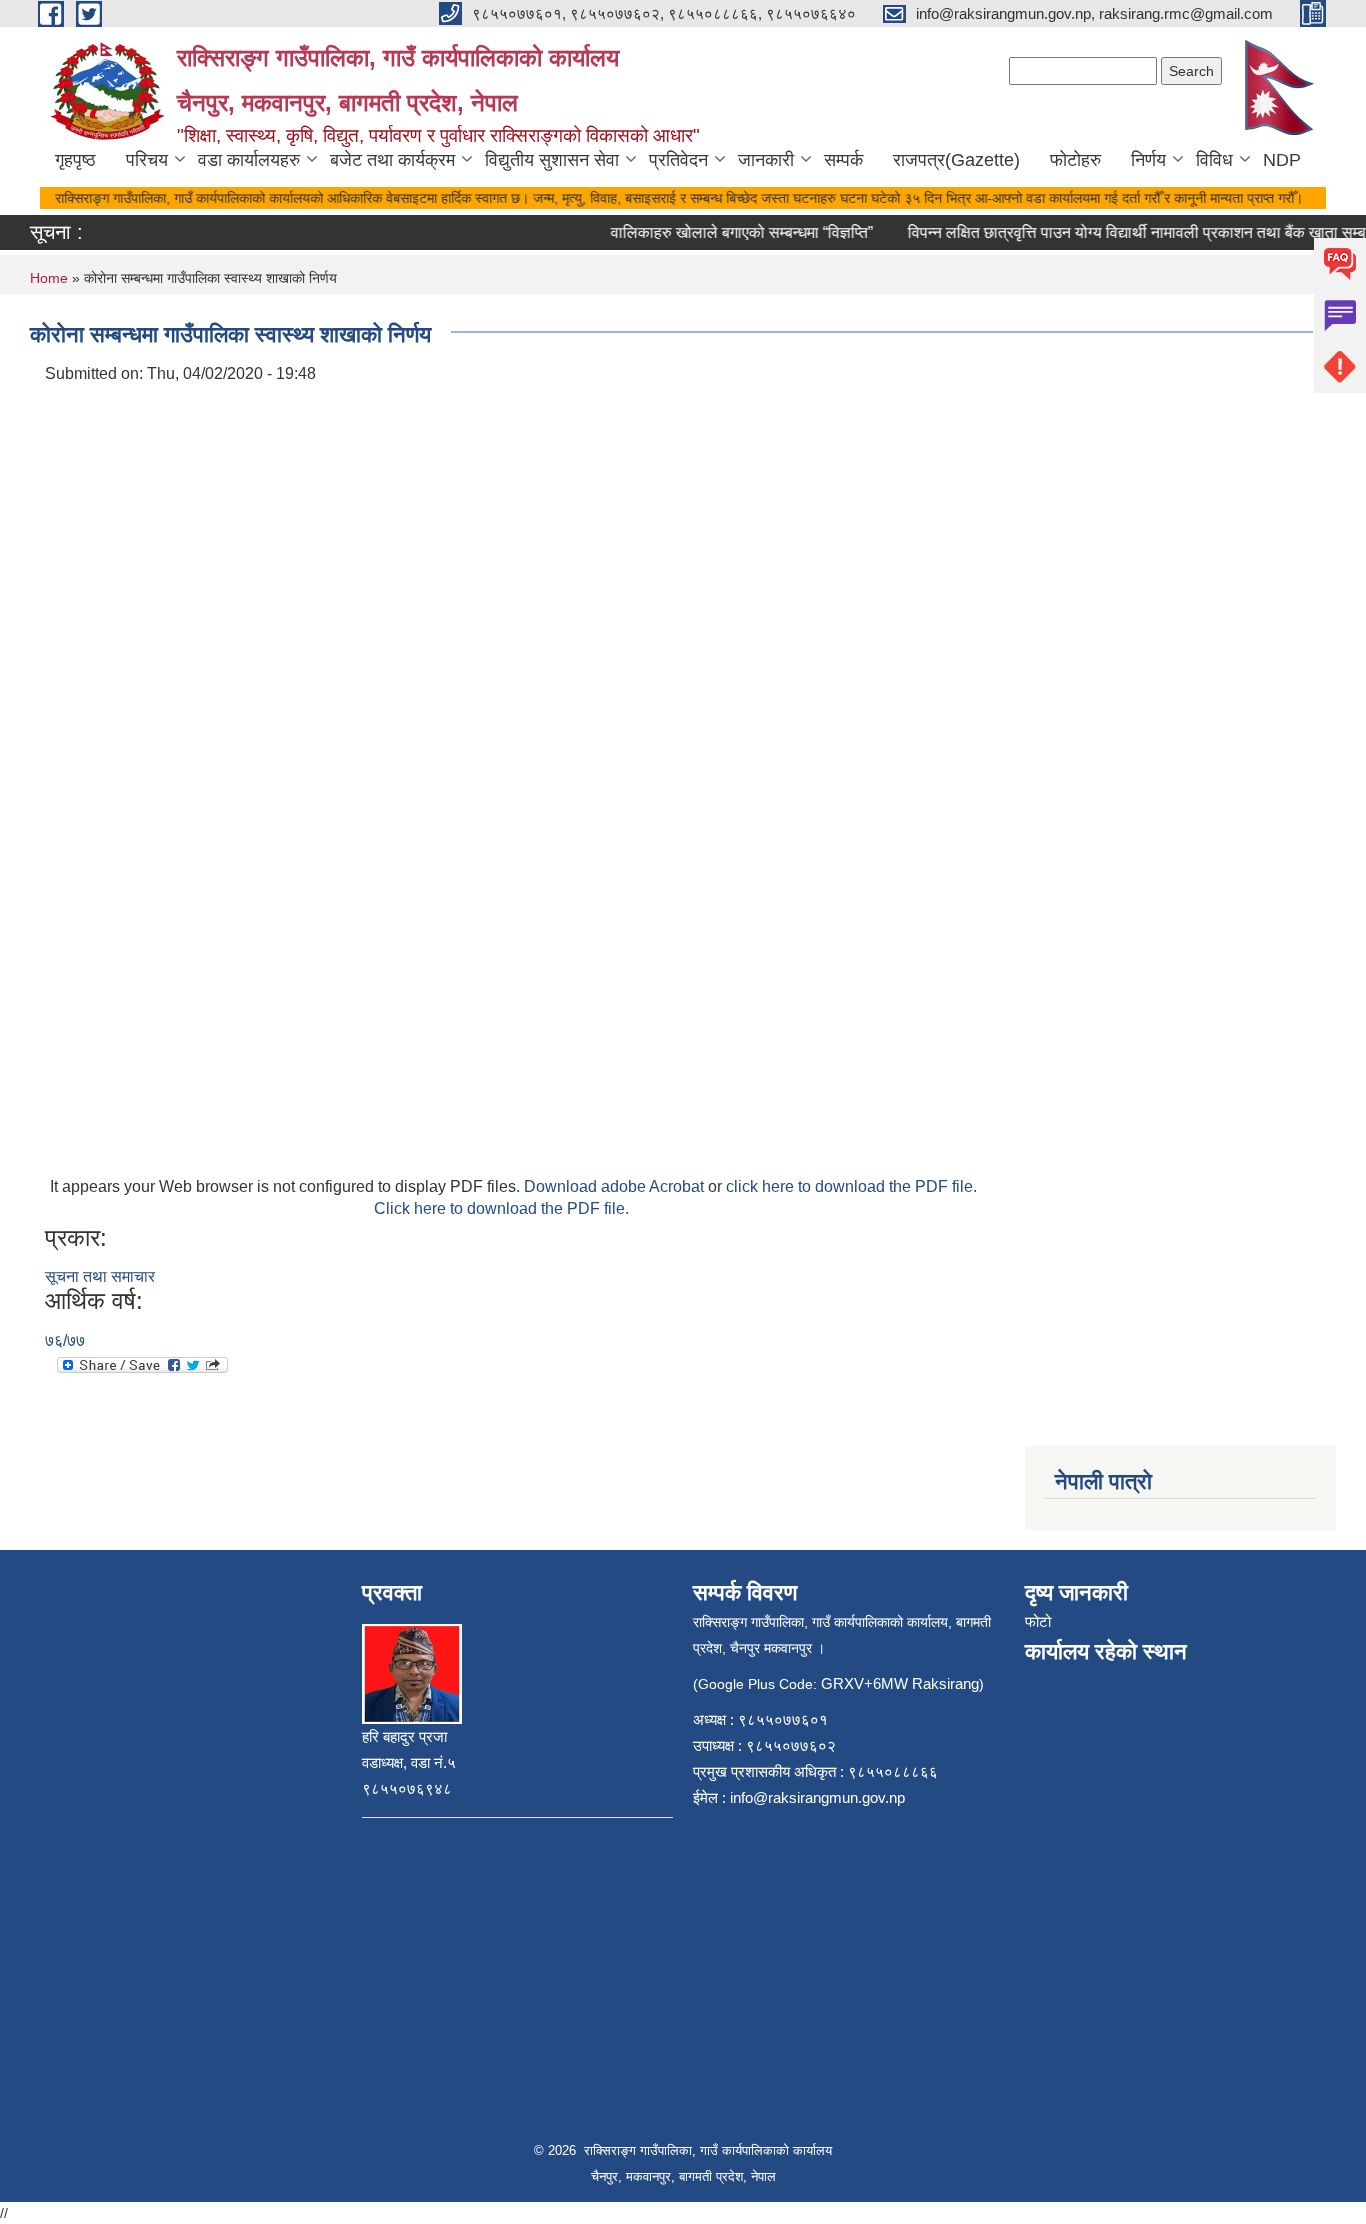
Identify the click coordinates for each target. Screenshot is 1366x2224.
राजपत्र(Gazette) (956, 160)
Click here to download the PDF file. (501, 1208)
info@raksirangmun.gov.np (817, 1797)
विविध (1214, 160)
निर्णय (1148, 160)
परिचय (147, 160)
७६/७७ (65, 1340)
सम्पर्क (843, 160)
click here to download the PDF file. (851, 1186)
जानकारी (766, 160)
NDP (1282, 160)
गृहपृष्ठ (75, 160)
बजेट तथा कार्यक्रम (392, 160)
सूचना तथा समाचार (100, 1276)
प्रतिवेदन (678, 160)
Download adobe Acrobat (616, 1186)
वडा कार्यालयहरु (249, 160)
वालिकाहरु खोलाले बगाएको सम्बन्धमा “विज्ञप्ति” (725, 232)
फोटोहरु (1075, 160)
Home (49, 278)
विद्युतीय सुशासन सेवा (552, 160)
